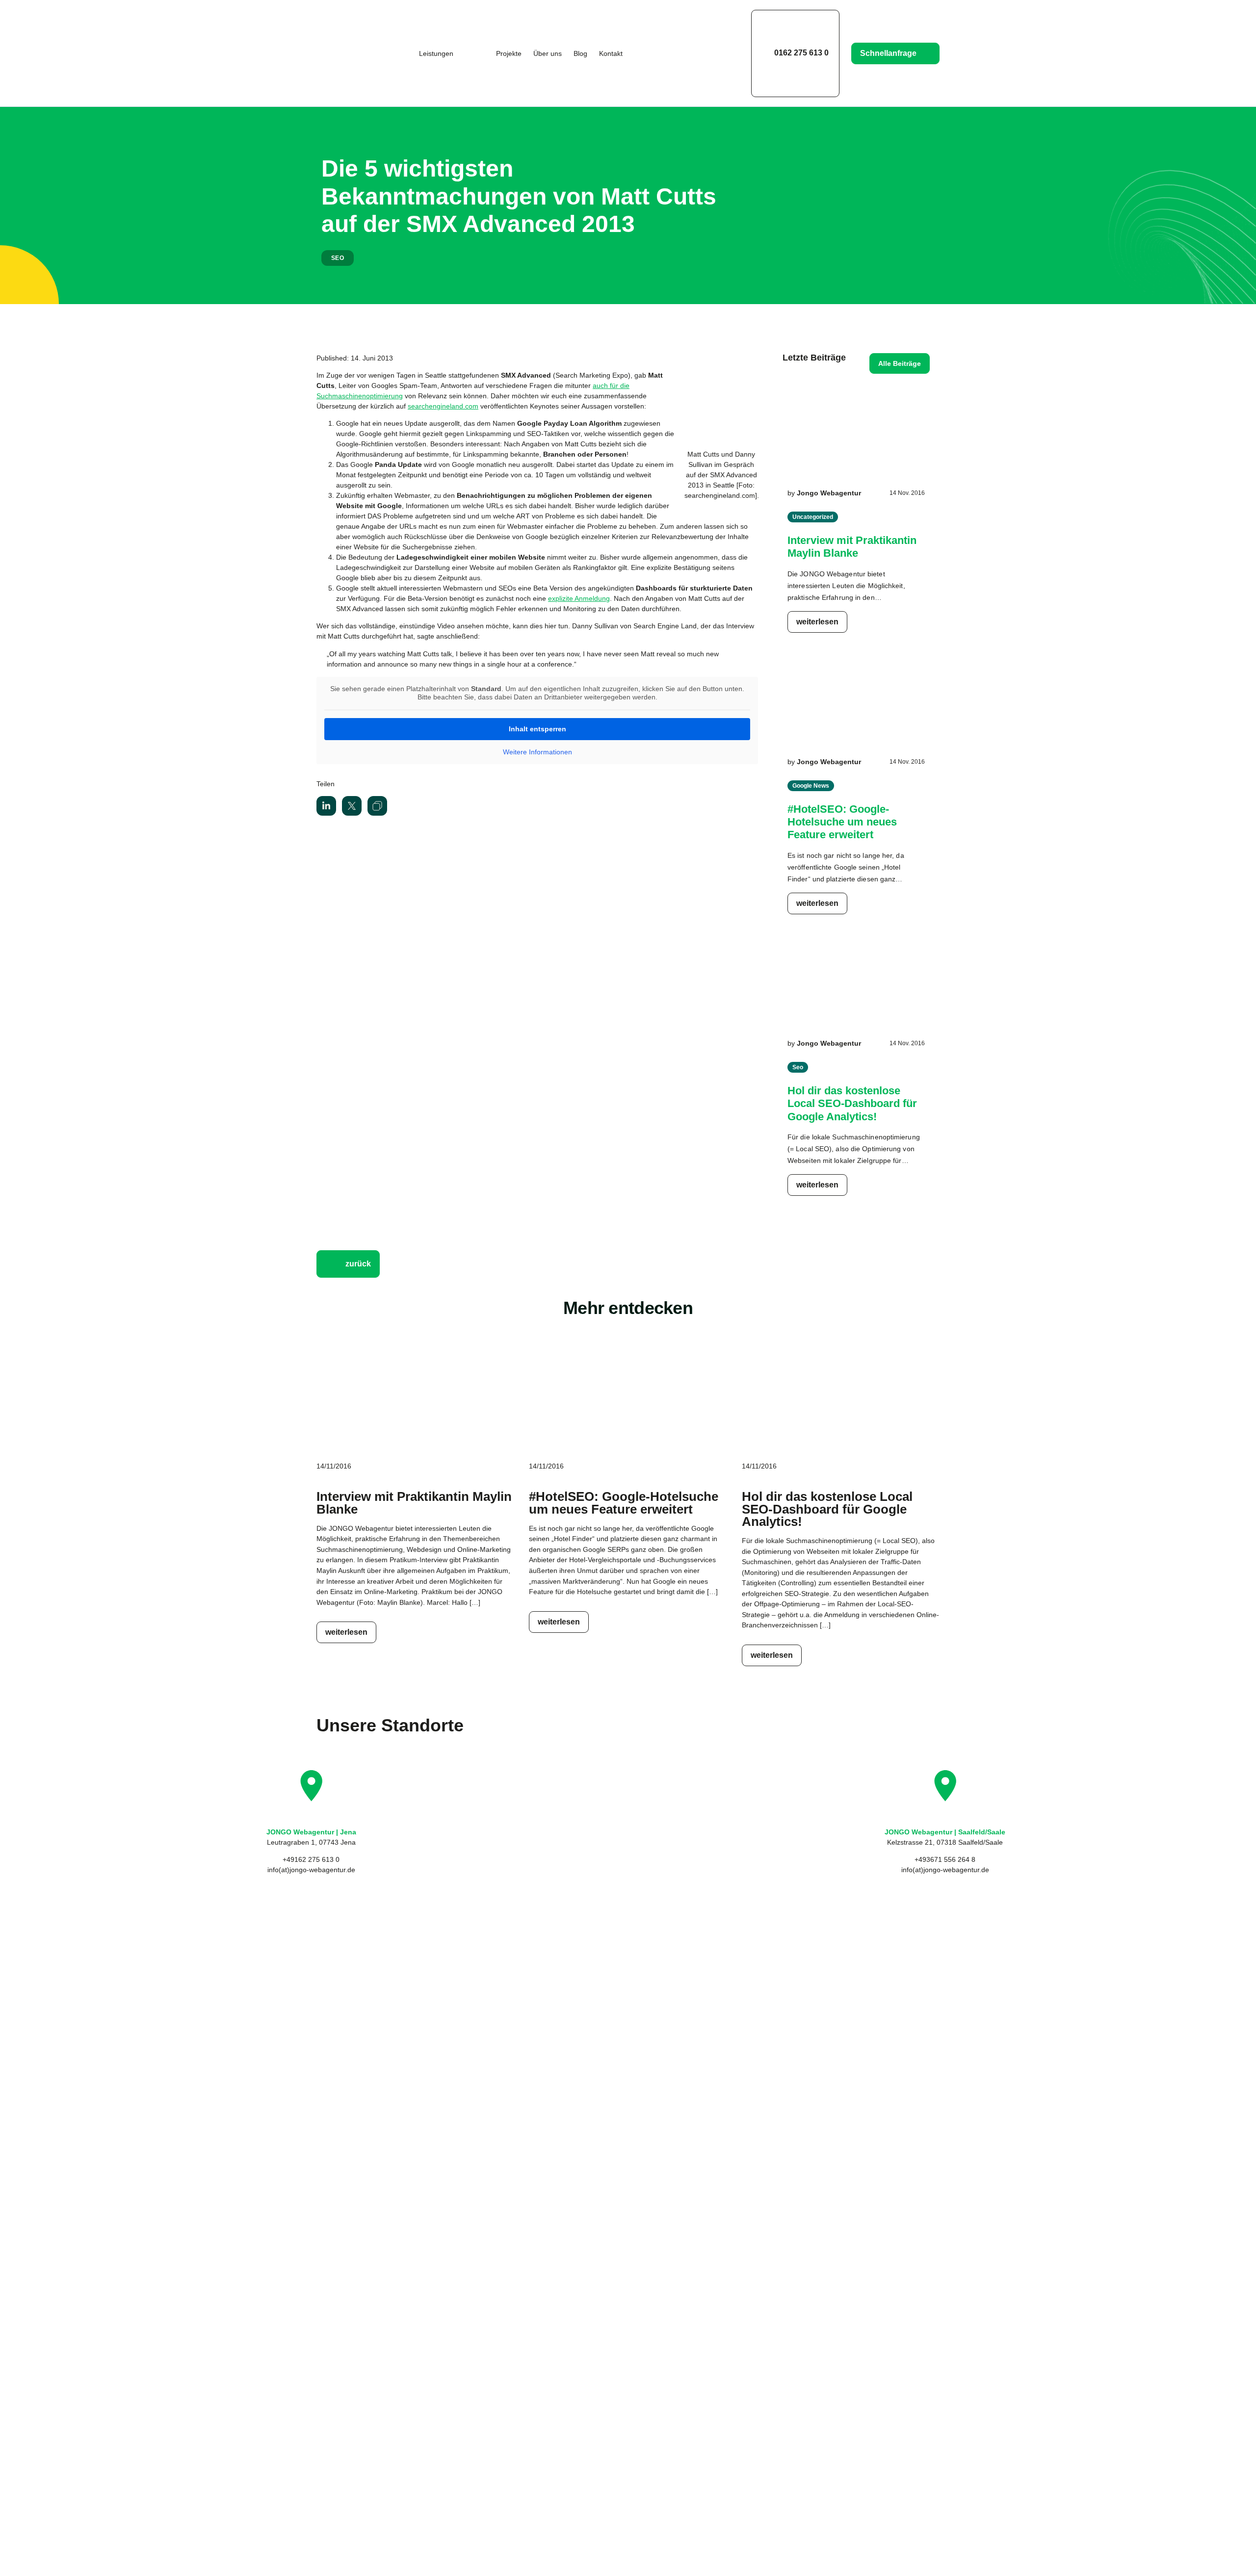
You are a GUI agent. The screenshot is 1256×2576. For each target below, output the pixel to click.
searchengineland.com (443, 406)
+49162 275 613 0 (311, 1859)
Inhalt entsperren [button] (537, 729)
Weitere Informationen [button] (537, 752)
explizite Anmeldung (579, 598)
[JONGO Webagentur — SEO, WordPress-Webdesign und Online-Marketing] (349, 53)
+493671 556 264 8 (945, 1859)
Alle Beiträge (900, 363)
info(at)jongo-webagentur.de (311, 1870)
